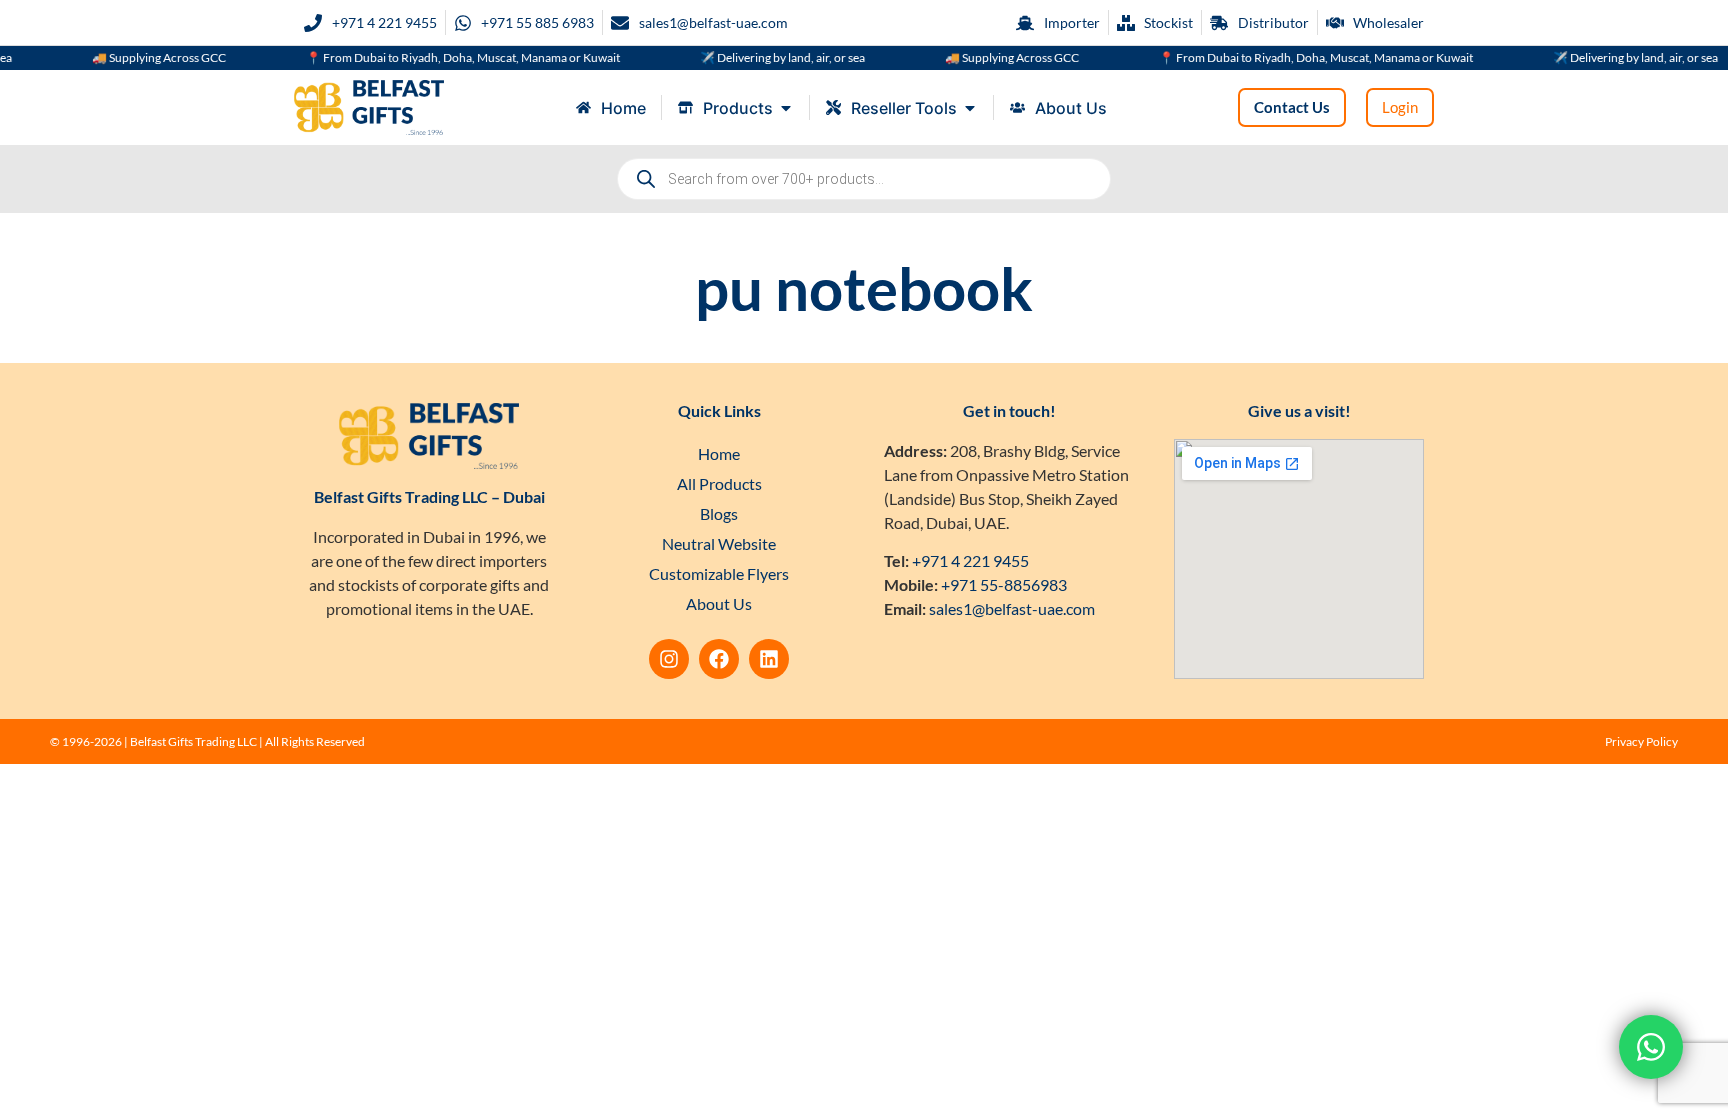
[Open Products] (786, 108)
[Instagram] (669, 659)
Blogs (719, 513)
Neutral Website (719, 543)
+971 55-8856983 (1004, 584)
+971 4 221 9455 (970, 560)
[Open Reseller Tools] (970, 108)
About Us (719, 603)
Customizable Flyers (719, 573)
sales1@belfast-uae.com (1012, 608)
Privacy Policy (1641, 741)
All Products (719, 483)
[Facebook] (719, 659)
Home (719, 453)
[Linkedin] (769, 659)
